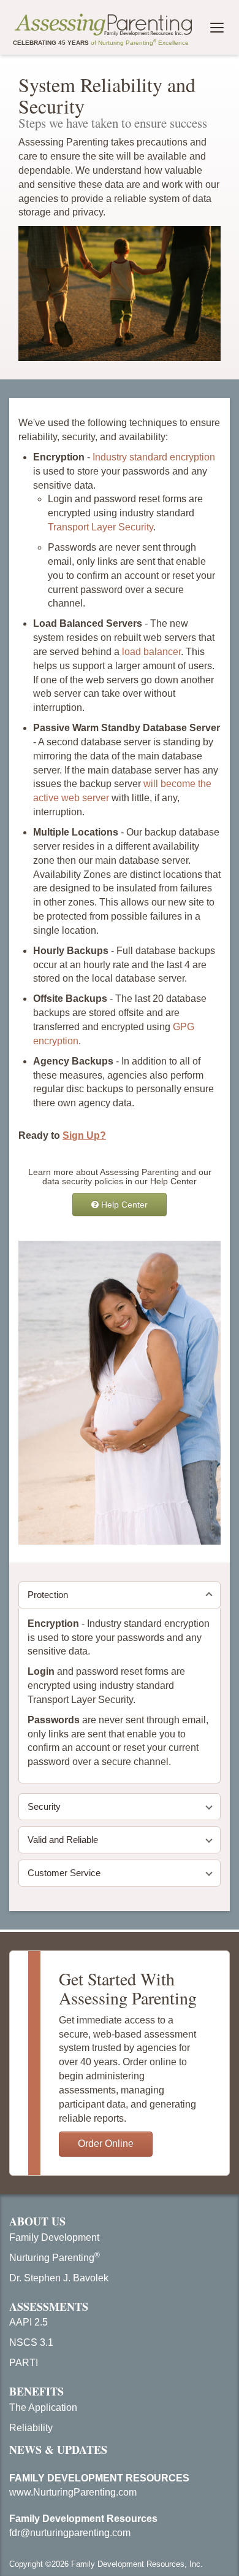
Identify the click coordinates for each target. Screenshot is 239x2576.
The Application (43, 2407)
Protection (48, 1595)
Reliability (31, 2428)
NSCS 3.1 (31, 2342)
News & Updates (58, 2450)
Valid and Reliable (63, 1840)
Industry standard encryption (154, 457)
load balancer (151, 652)
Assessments (49, 2306)
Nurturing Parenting (55, 2258)
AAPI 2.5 (28, 2322)
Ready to (62, 1135)
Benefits (36, 2391)
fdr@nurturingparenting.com (70, 2533)
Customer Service (64, 1873)
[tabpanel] (120, 1696)
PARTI (24, 2363)
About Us (37, 2221)
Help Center (123, 1205)
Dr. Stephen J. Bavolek (59, 2278)
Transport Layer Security (101, 527)
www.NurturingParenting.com (73, 2492)
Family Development (54, 2237)
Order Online (106, 2143)
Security (44, 1806)
